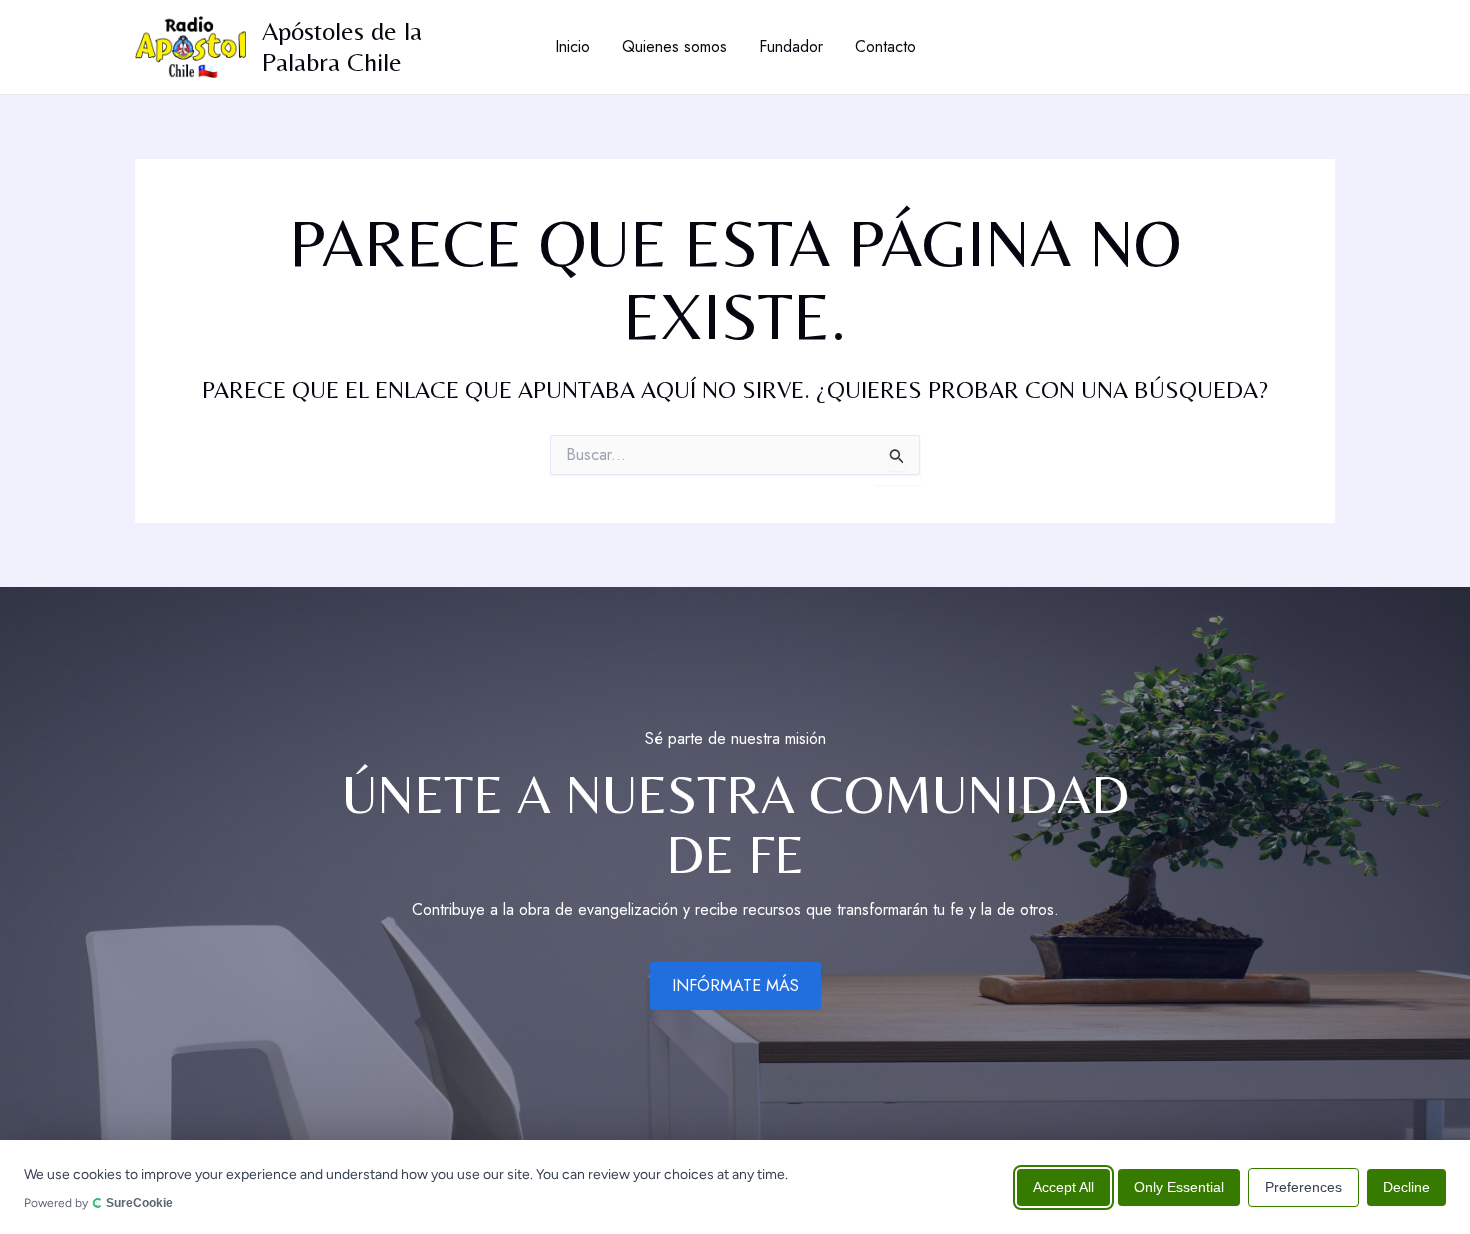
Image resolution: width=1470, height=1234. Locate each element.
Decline (1406, 1186)
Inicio (572, 46)
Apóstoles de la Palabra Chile (342, 46)
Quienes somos (674, 46)
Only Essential (1179, 1186)
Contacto (885, 46)
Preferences (1303, 1186)
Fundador (791, 46)
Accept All (1063, 1186)
